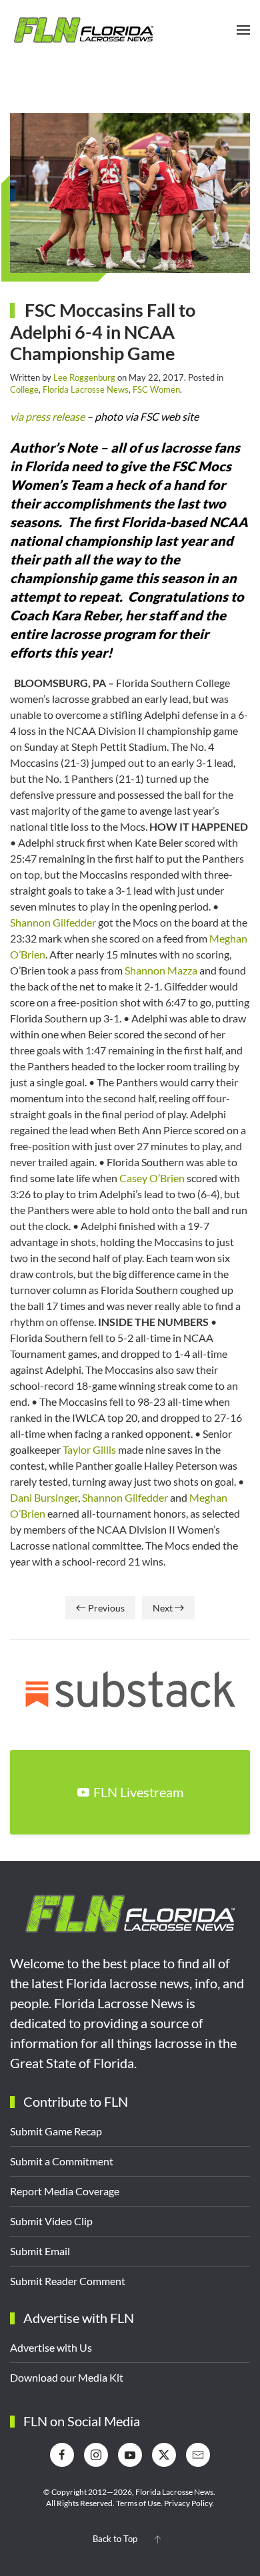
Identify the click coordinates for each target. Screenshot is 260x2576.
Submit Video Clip (51, 2221)
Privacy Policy (188, 2503)
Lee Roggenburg (84, 377)
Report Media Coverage (65, 2191)
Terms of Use (138, 2503)
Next (163, 1608)
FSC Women (156, 389)
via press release (47, 416)
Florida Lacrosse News (86, 389)
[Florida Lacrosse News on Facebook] (62, 2455)
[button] (243, 30)
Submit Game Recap (56, 2131)
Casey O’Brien (152, 1178)
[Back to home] (83, 30)
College (24, 389)
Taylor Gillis (89, 1449)
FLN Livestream (138, 1792)
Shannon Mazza (161, 970)
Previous (106, 1608)
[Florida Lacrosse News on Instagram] (96, 2455)
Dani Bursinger (44, 1497)
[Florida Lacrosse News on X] (164, 2455)
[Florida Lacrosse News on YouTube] (130, 2455)
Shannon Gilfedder (53, 922)
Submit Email (40, 2251)
